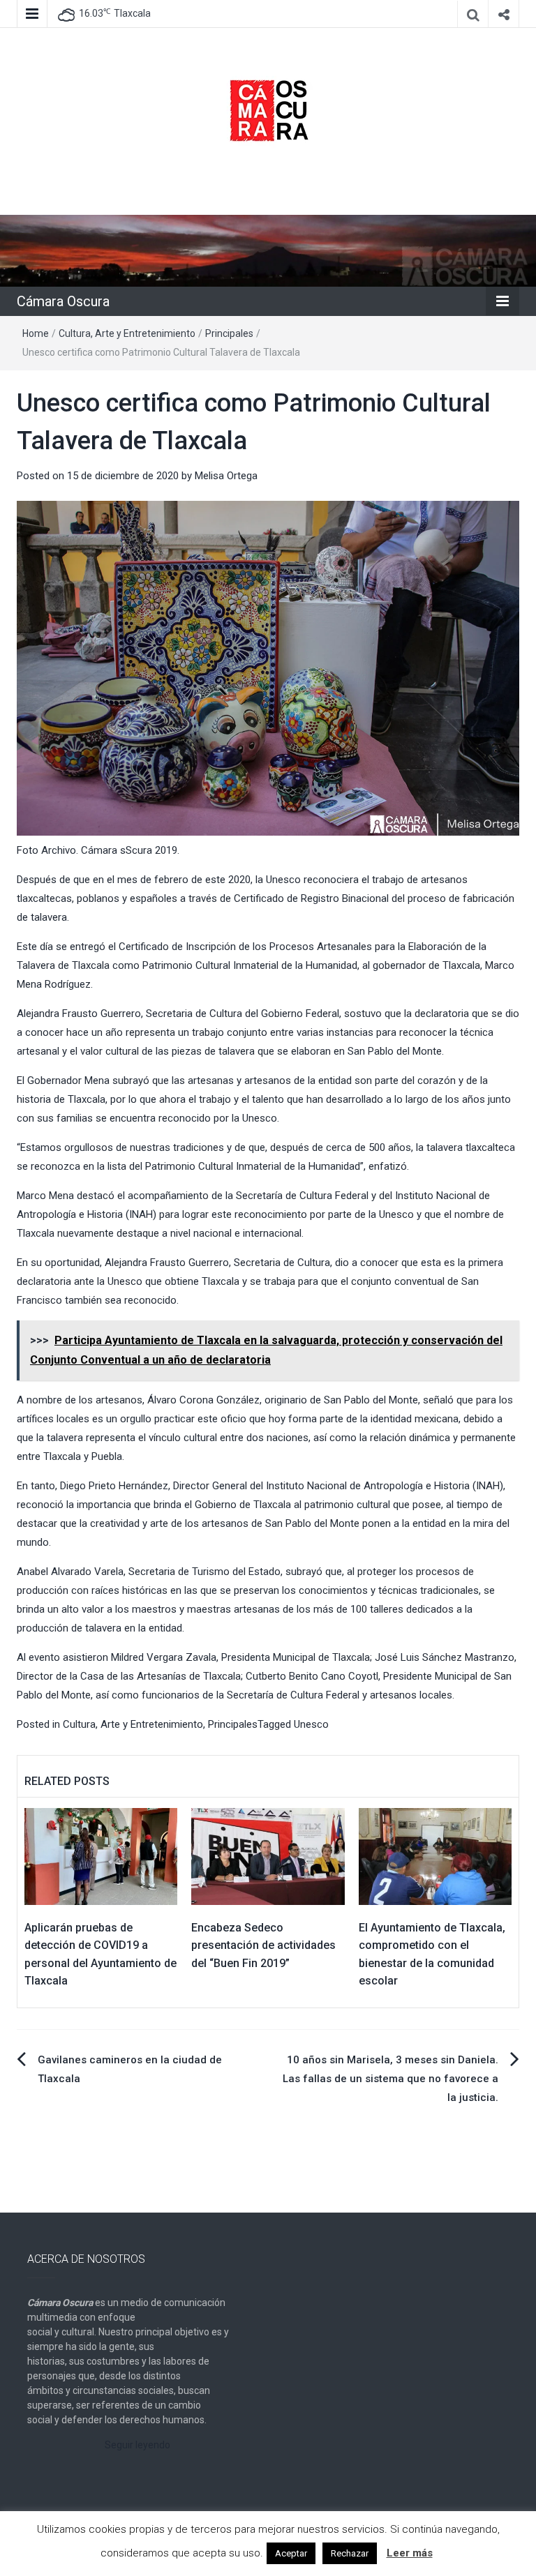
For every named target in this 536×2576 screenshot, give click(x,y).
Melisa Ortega (226, 476)
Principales (229, 333)
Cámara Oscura (63, 301)
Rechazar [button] (350, 2553)
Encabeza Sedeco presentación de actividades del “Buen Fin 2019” (263, 1945)
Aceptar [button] (291, 2553)
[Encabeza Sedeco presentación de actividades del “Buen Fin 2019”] (268, 1855)
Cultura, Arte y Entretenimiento (127, 333)
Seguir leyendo (137, 2445)
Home (36, 333)
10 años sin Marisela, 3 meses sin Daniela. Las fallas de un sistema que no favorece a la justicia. (390, 2079)
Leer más (410, 2553)
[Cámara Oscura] (268, 250)
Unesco (311, 1724)
